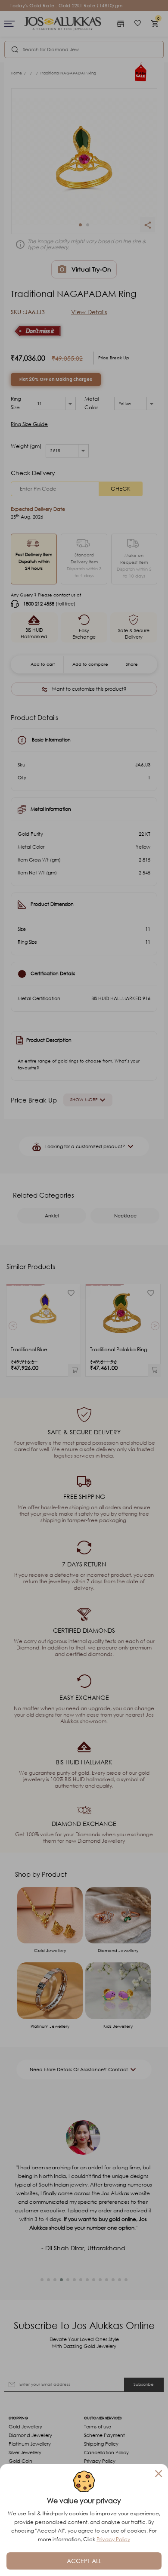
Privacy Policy (113, 2539)
